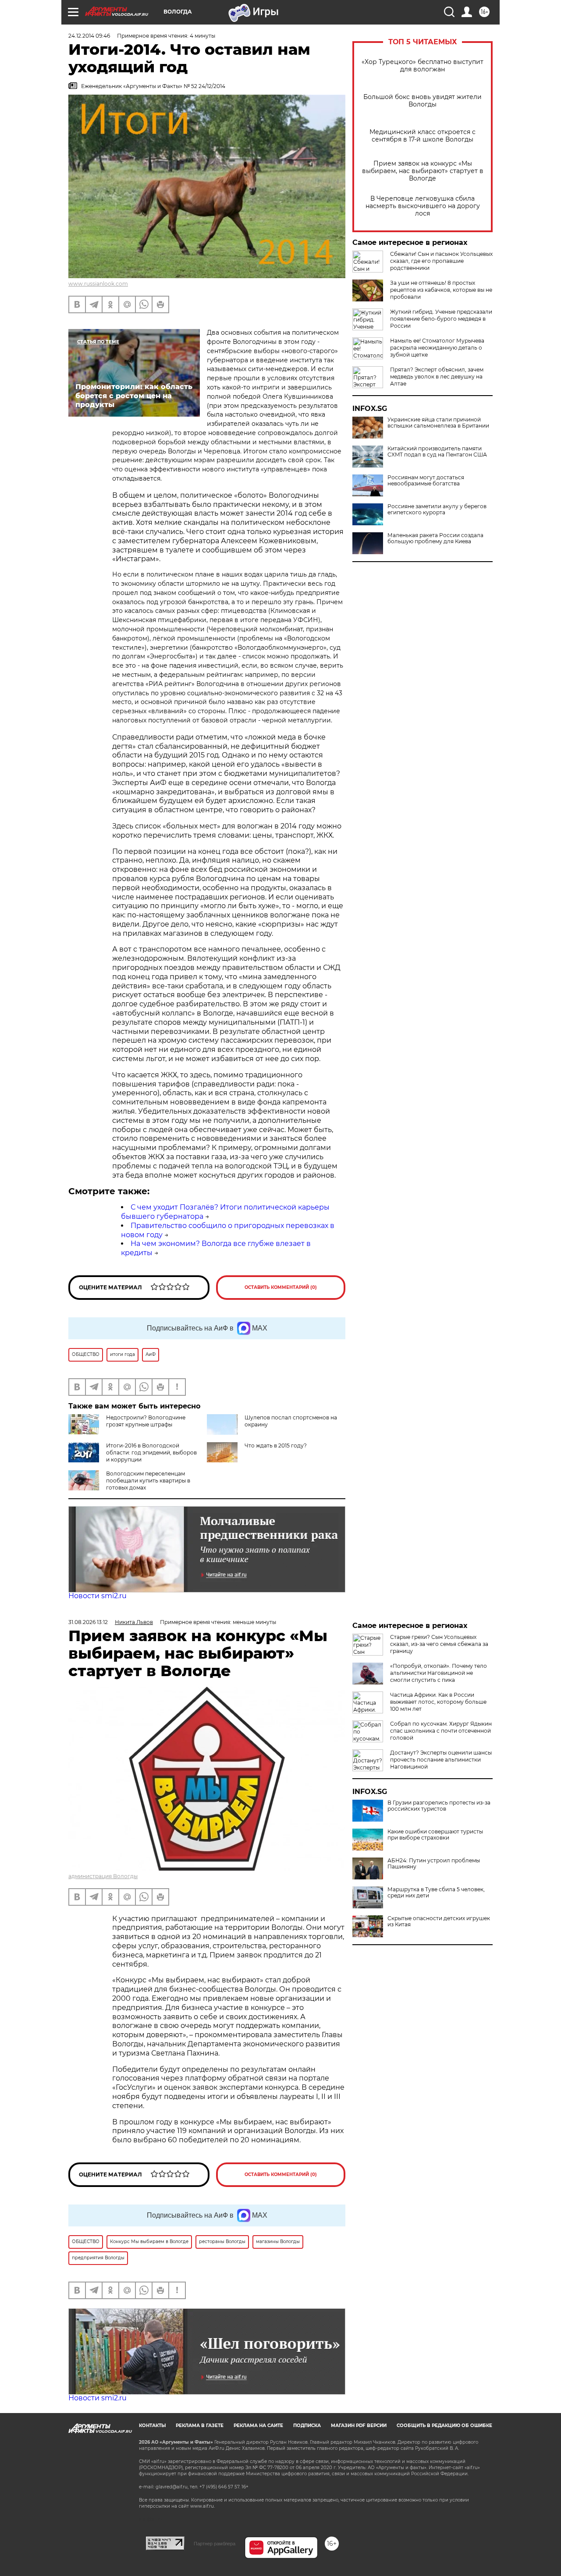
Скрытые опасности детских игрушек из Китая (439, 1921)
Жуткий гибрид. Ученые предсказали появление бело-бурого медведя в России (441, 319)
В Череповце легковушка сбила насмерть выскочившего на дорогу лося (423, 206)
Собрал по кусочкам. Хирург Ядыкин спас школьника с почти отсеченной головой (441, 1731)
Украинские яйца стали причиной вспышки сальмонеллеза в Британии (438, 423)
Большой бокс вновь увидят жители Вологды (423, 101)
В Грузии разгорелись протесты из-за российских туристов (439, 1806)
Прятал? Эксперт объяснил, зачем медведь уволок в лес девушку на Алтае (437, 377)
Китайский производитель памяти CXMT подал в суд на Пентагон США (437, 452)
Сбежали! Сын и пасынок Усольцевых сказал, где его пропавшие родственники (441, 261)
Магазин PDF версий (359, 2426)
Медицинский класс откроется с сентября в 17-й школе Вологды (423, 136)
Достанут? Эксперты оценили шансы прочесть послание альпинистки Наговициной (441, 1760)
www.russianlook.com (98, 284)
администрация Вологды (103, 1876)
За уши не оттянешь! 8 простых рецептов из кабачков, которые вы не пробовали (441, 290)
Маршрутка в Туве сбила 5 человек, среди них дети (436, 1893)
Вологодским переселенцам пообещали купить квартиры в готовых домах (148, 1481)
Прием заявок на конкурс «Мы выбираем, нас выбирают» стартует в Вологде (423, 171)
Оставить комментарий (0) (281, 1287)
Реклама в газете (200, 2426)
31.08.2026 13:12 (88, 1622)
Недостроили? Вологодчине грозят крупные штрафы (146, 1421)
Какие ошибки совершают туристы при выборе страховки (435, 1835)
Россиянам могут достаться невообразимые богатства (426, 481)
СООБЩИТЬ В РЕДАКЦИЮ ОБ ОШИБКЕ (444, 2426)
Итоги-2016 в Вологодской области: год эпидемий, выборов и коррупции (151, 1453)
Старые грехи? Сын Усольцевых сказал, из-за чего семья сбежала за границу (439, 1644)
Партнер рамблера (215, 2544)
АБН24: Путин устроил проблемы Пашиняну (434, 1864)
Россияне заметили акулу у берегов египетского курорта (437, 510)
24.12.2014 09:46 (89, 36)
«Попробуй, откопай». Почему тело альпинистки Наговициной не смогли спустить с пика (439, 1673)
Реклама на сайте (258, 2426)
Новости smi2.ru (98, 1596)
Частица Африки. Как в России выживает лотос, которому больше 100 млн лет (438, 1702)
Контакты (152, 2426)
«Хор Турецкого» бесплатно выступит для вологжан (423, 66)
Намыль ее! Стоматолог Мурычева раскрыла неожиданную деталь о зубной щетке (437, 348)
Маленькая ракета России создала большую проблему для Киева (435, 538)
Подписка (307, 2426)
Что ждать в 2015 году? (276, 1445)
